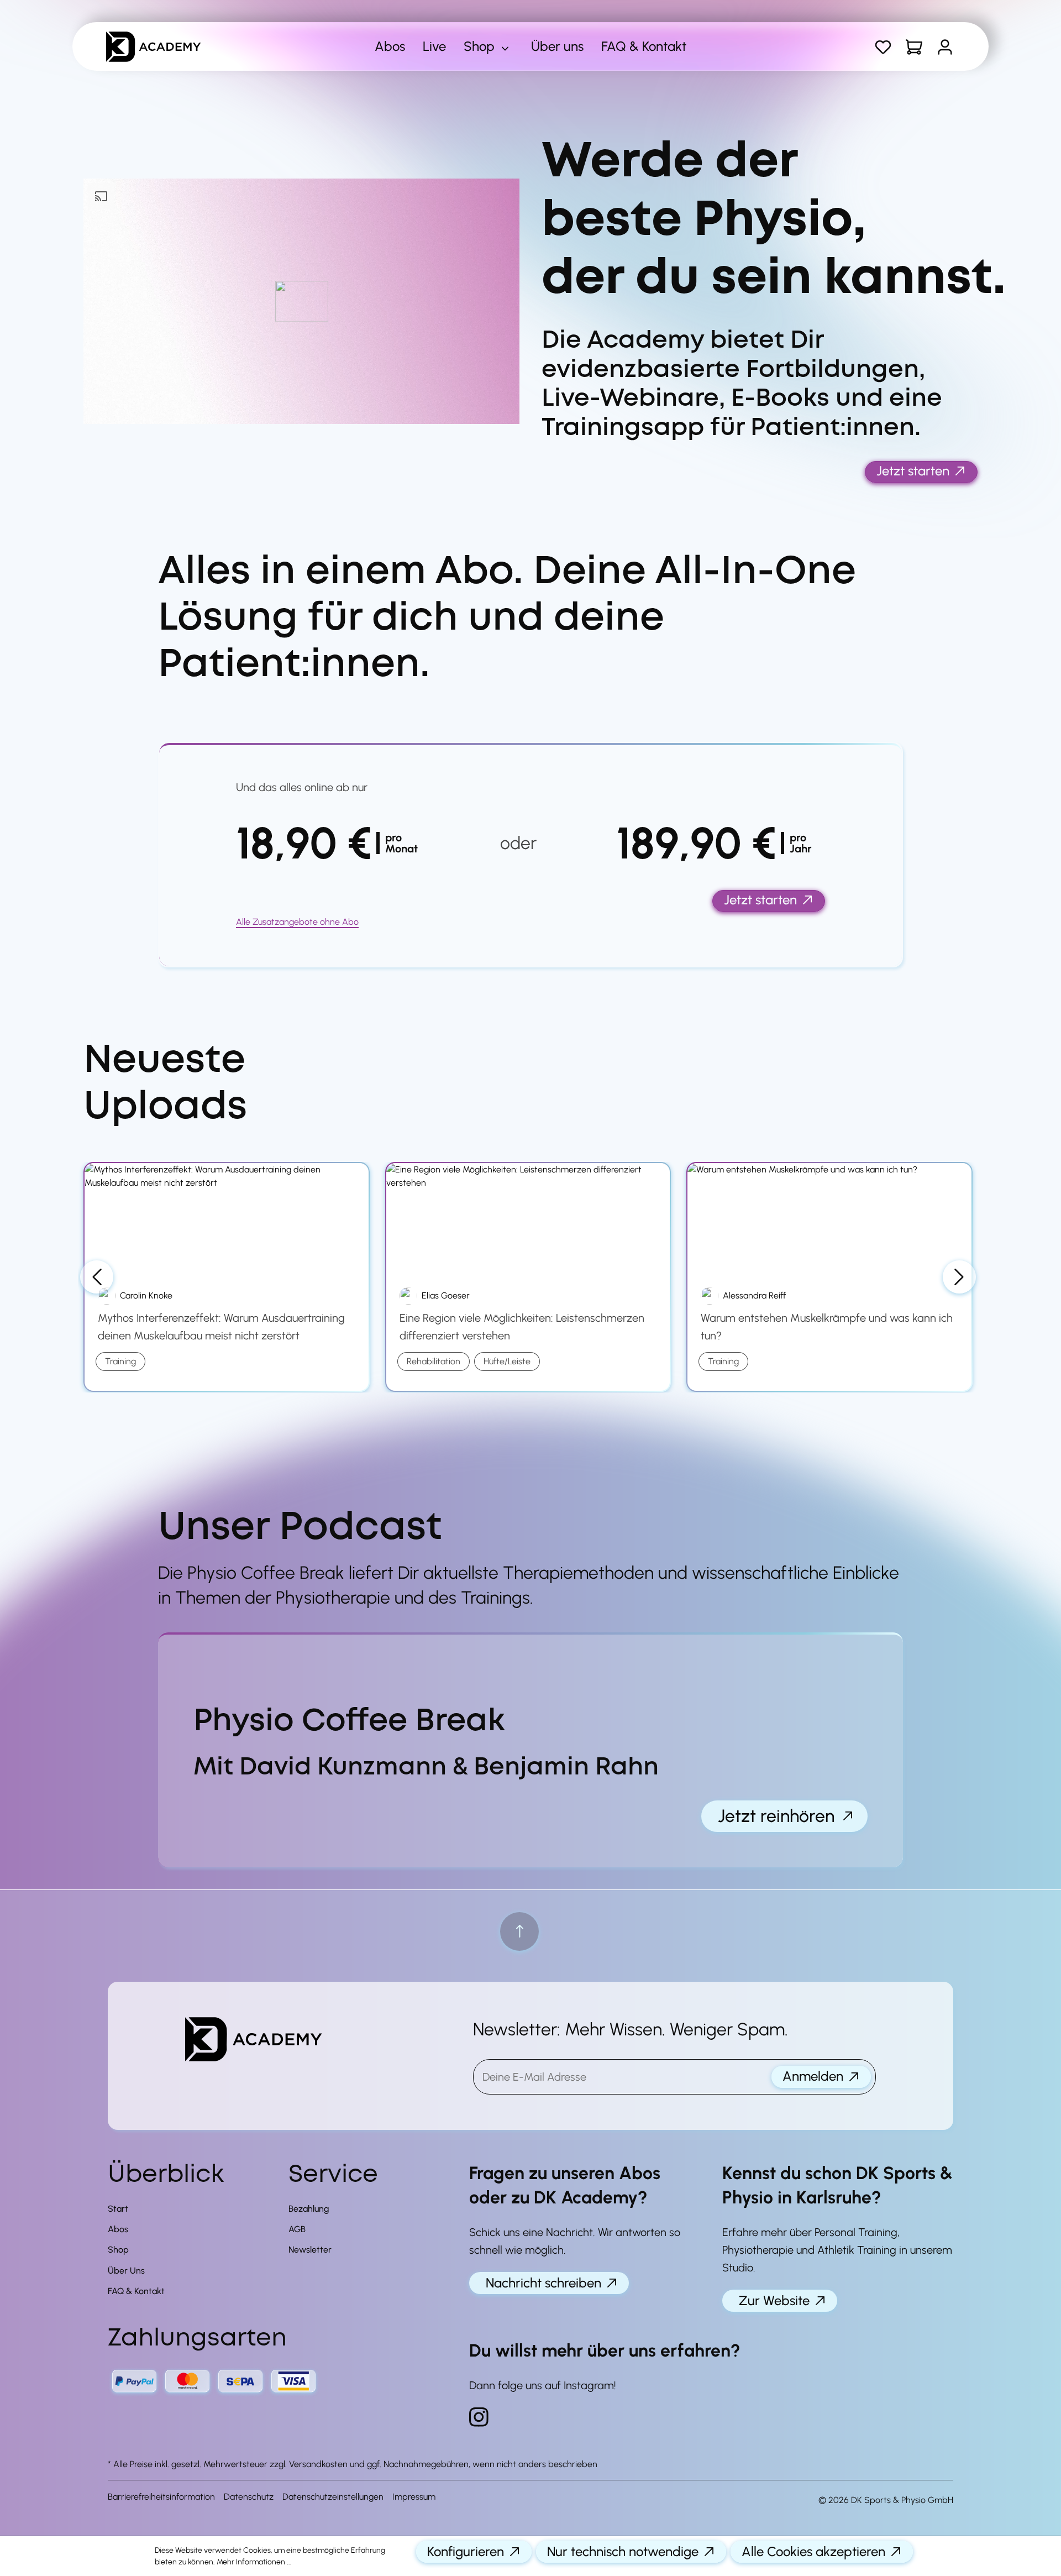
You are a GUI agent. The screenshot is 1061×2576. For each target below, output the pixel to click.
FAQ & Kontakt (136, 2291)
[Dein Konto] (945, 47)
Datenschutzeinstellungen (333, 2497)
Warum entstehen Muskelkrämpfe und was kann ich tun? (827, 1327)
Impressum (414, 2497)
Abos (118, 2229)
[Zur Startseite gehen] (169, 47)
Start (118, 2209)
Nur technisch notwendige (623, 2551)
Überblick (166, 2175)
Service (333, 2175)
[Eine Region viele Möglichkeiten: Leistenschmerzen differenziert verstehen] (528, 1218)
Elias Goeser (446, 1295)
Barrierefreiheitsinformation (161, 2497)
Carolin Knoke (146, 1295)
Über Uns (126, 2271)
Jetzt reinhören (776, 1816)
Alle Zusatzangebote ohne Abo (297, 922)
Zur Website (774, 2300)
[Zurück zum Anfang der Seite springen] (519, 1931)
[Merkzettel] (883, 47)
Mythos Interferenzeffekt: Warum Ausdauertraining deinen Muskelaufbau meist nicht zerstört (221, 1327)
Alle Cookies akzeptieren (813, 2551)
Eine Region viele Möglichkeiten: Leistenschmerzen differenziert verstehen (522, 1327)
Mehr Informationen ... (254, 2562)
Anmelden (813, 2076)
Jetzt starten (913, 471)
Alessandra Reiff (754, 1295)
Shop (118, 2250)
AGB (297, 2229)
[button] (301, 301)
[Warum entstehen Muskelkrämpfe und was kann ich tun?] (829, 1218)
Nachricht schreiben (543, 2283)
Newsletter (310, 2250)
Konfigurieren (466, 2551)
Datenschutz (249, 2497)
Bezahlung (309, 2209)
